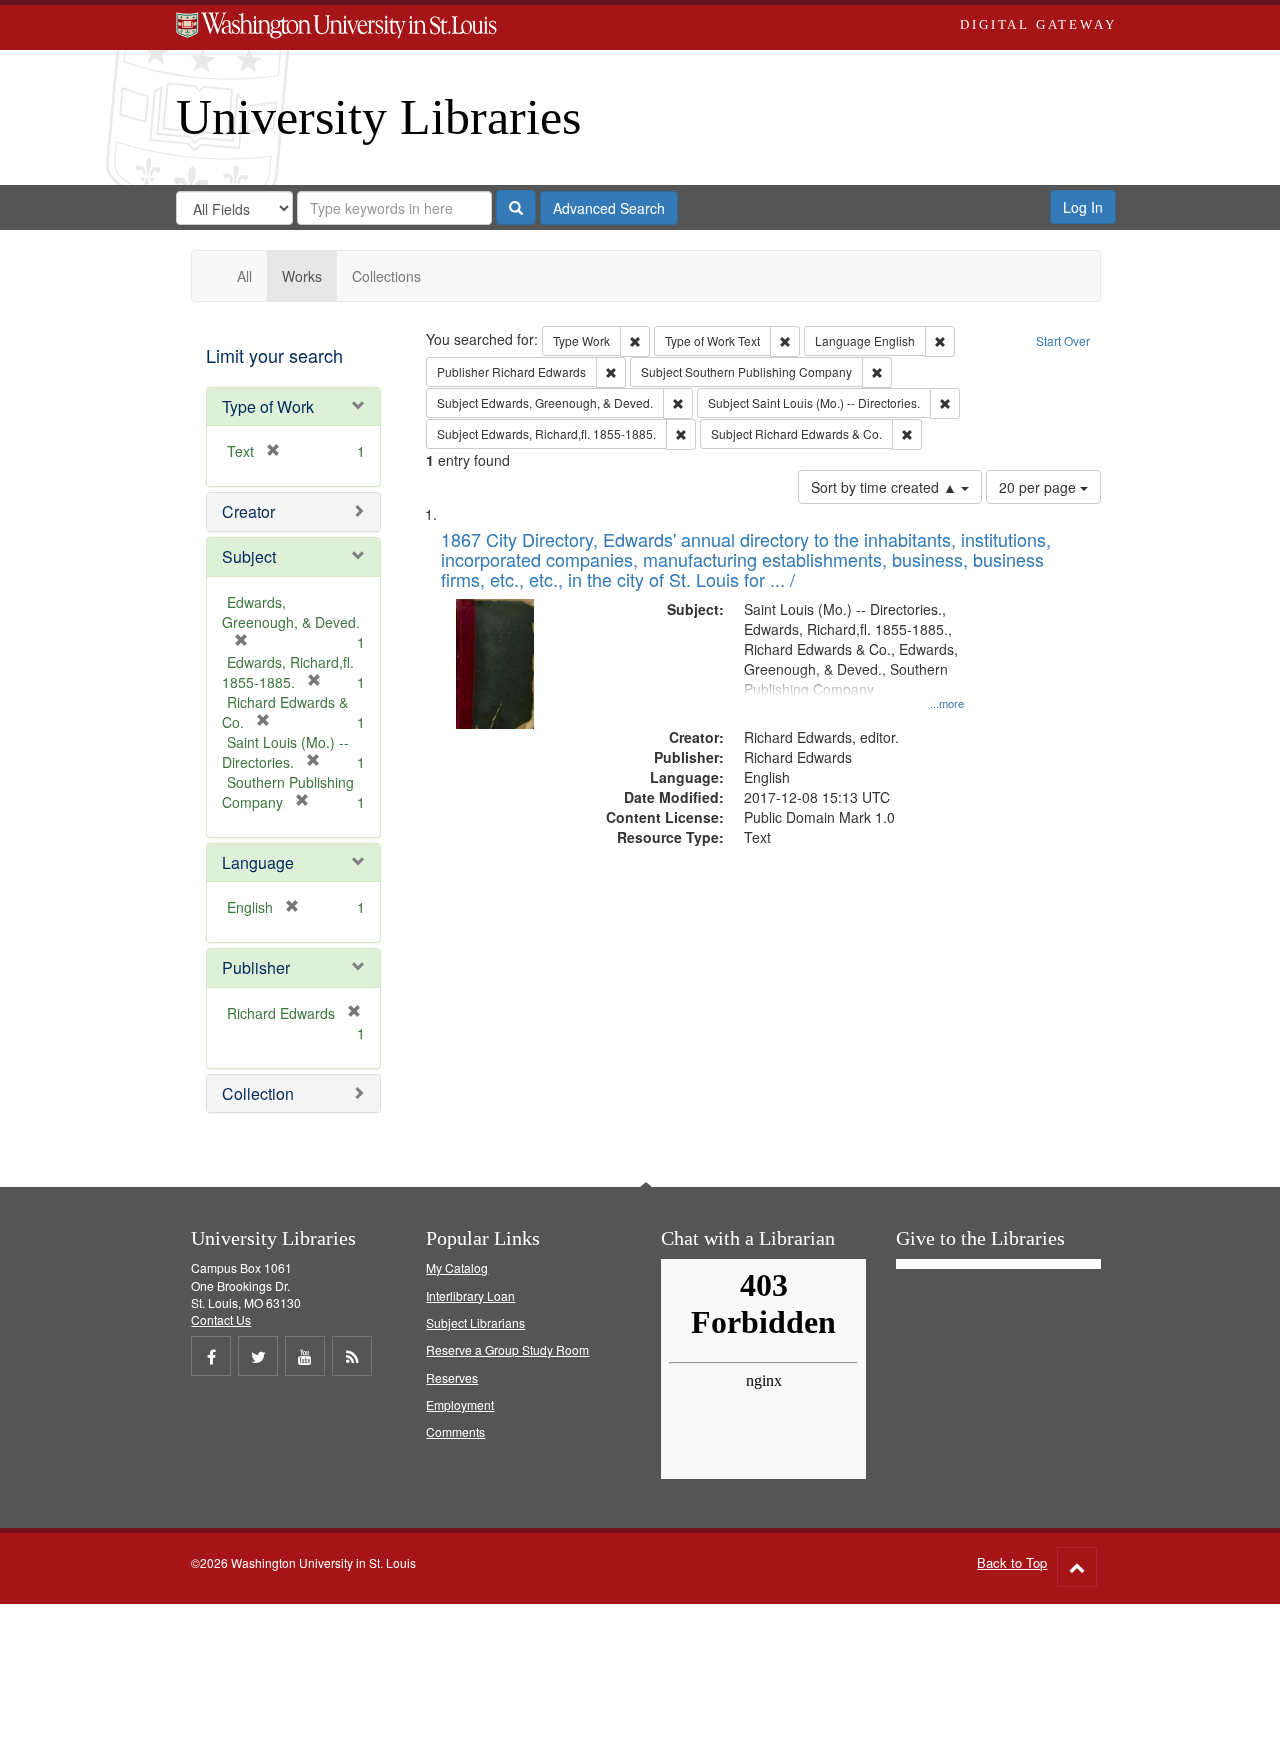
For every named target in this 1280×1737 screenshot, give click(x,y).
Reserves (452, 1377)
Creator (248, 511)
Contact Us (221, 1319)
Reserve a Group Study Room (507, 1349)
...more (947, 703)
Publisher (256, 967)
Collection (258, 1093)
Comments (455, 1431)
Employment (460, 1404)
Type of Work (268, 406)
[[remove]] (348, 1013)
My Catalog (457, 1267)
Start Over (1063, 340)
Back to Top (1012, 1562)
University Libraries (378, 117)
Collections (386, 276)
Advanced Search (609, 208)
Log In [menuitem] (1083, 207)
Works (302, 276)
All (244, 276)
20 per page (1039, 487)
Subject (249, 556)
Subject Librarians (475, 1322)
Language (258, 862)
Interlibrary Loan (470, 1295)
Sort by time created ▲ (886, 487)
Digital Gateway (1038, 24)
